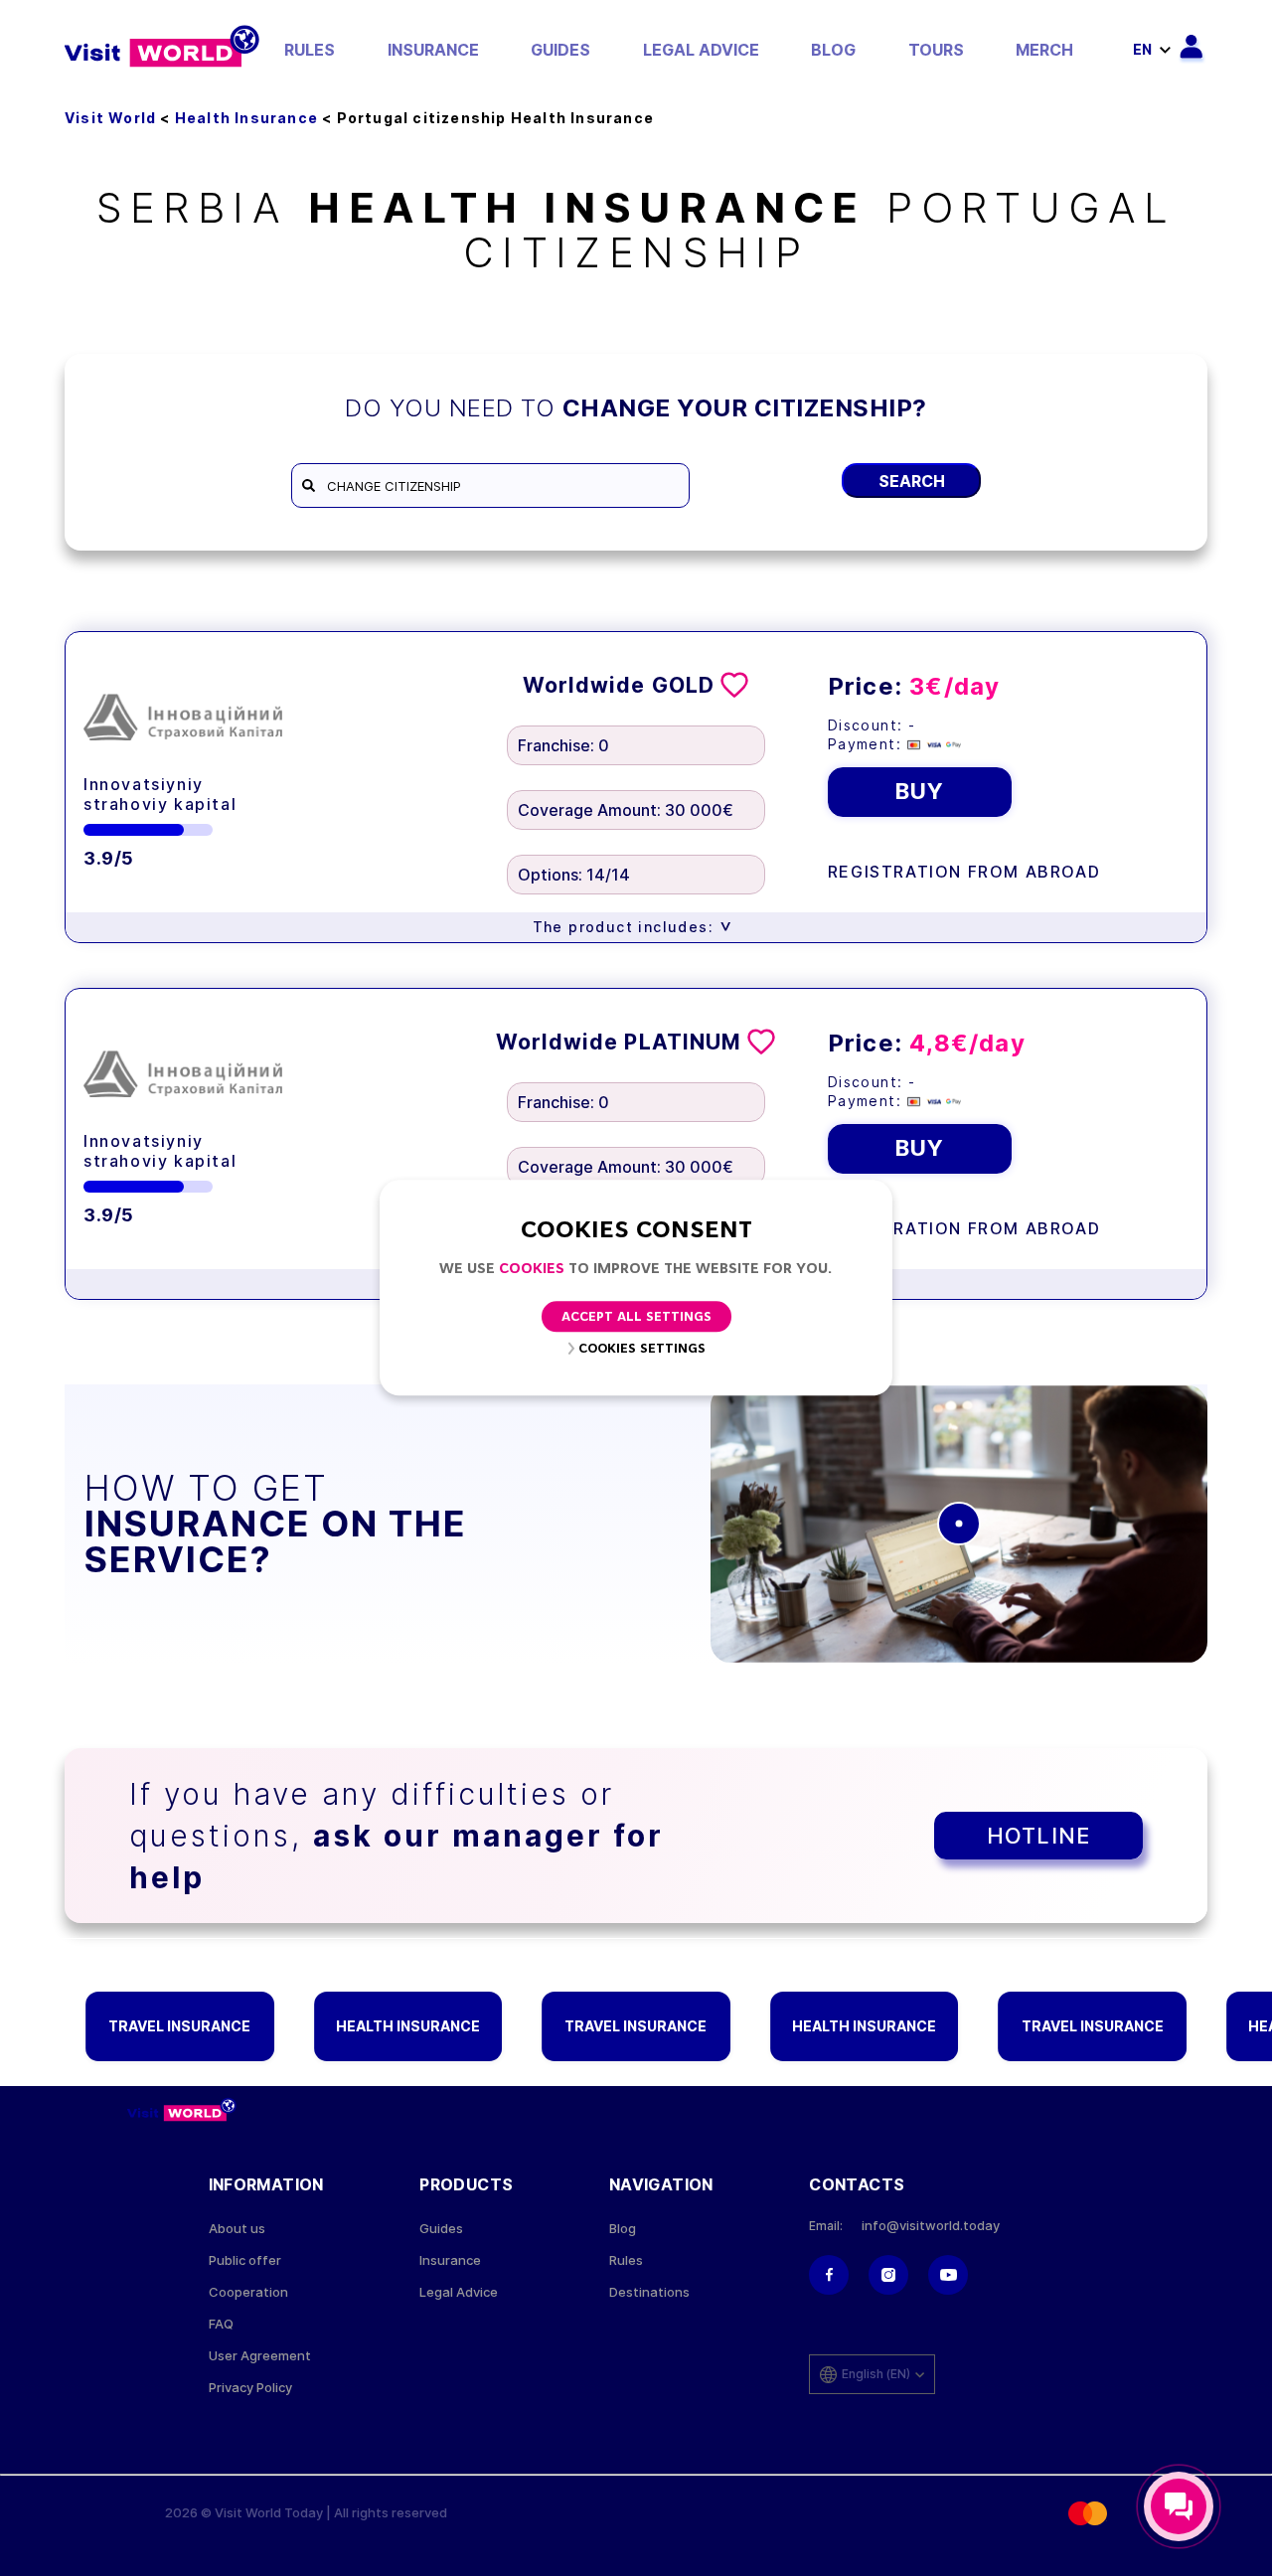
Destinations (649, 2292)
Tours (936, 50)
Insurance (433, 50)
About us (237, 2229)
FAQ (221, 2324)
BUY (920, 791)
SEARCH (912, 481)
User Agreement (260, 2356)
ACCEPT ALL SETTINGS (636, 1318)
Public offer (245, 2260)
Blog (833, 50)
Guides (560, 50)
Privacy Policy (250, 2388)
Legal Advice (701, 50)
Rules (310, 50)
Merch (1044, 50)
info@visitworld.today (931, 2226)
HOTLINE (1038, 1836)
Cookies (532, 1270)
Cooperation (248, 2292)
